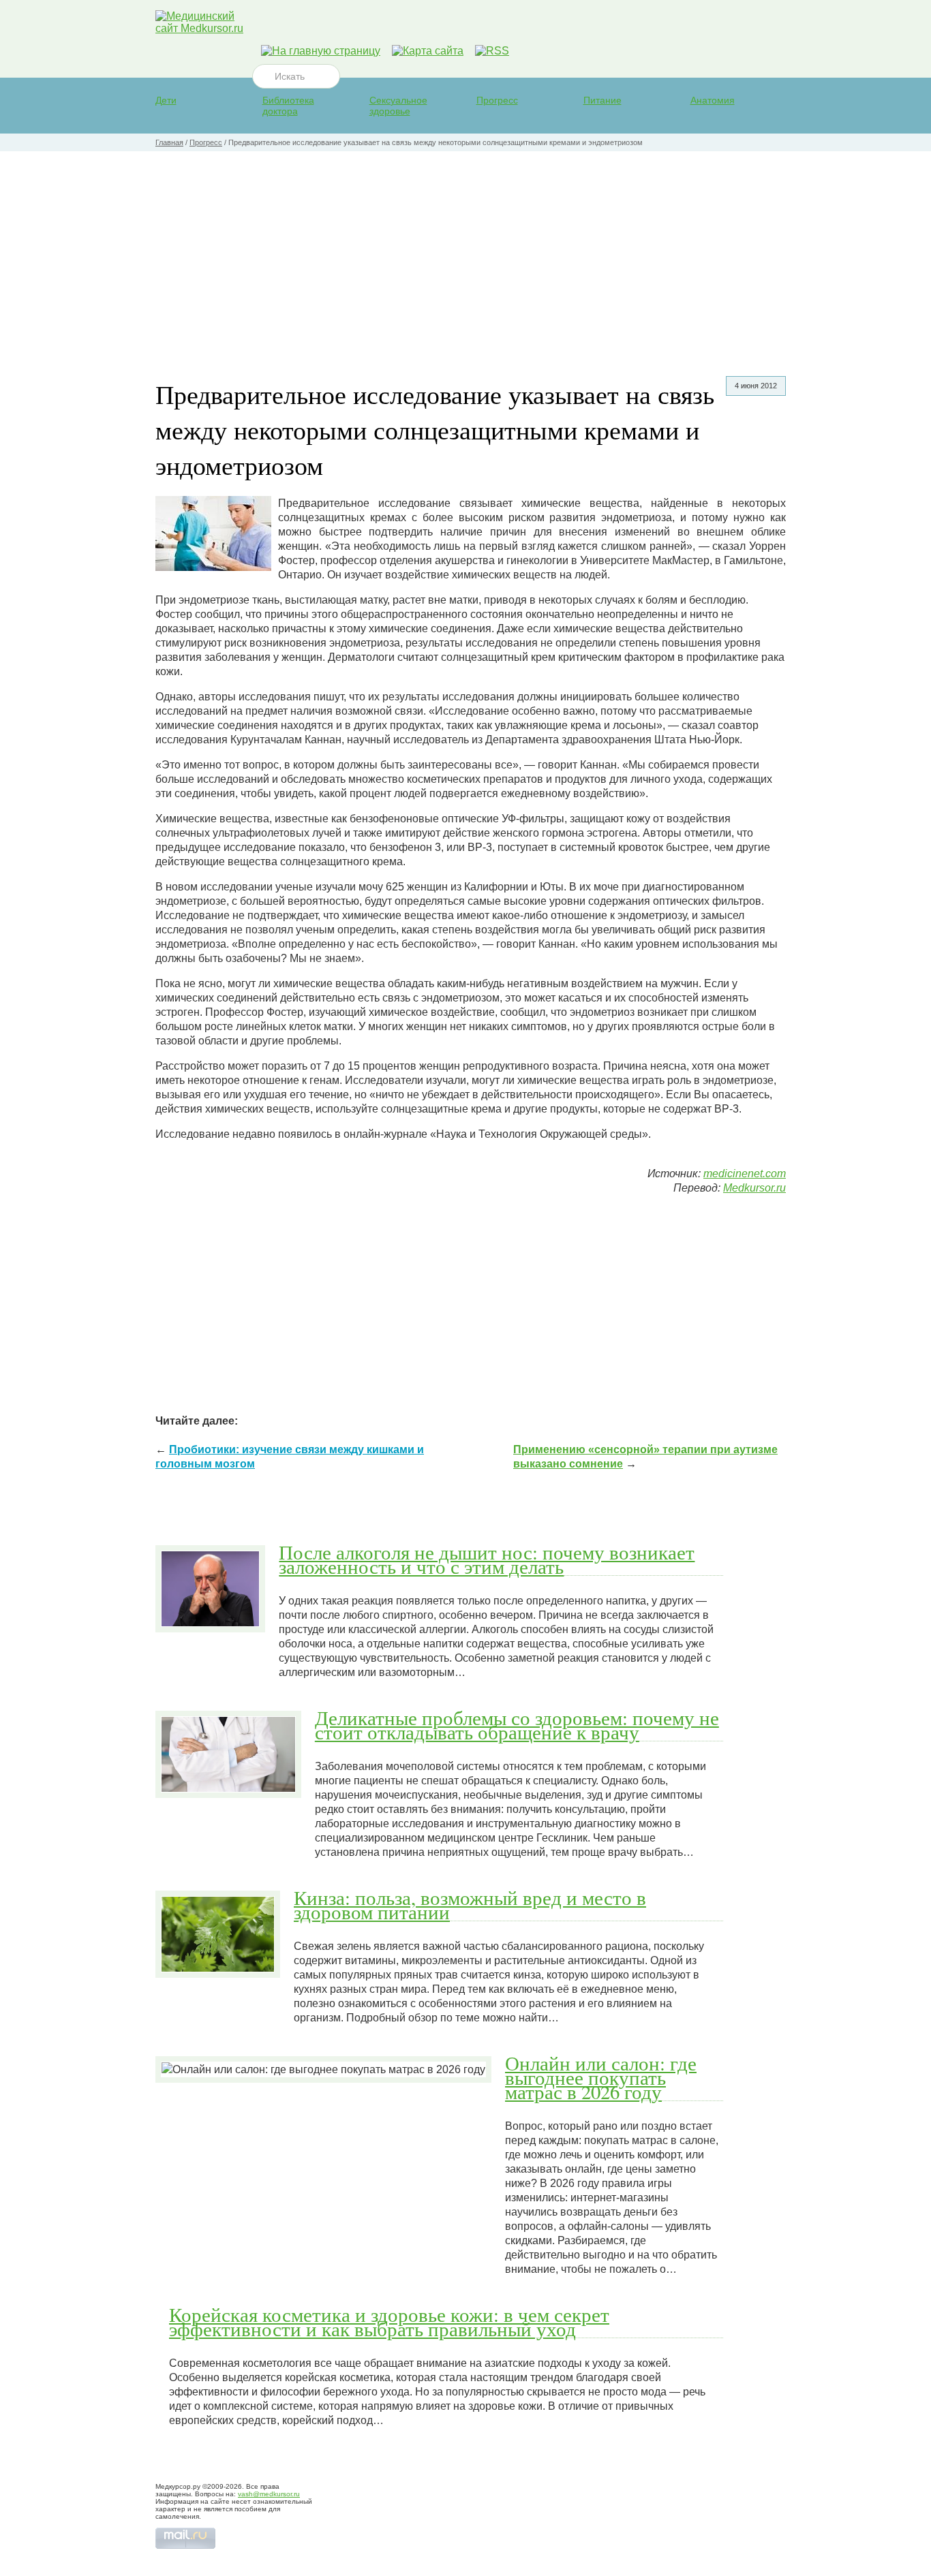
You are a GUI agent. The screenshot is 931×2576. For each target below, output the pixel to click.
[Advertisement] (465, 253)
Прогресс (497, 100)
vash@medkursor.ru (269, 2494)
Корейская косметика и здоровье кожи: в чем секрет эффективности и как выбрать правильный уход (389, 2322)
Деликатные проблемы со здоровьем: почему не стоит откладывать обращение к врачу (517, 1725)
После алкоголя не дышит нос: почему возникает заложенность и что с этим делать (487, 1559)
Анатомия (713, 100)
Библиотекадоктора (288, 106)
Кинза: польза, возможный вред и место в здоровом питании (470, 1905)
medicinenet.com (745, 1174)
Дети (166, 100)
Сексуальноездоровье (398, 106)
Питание (602, 100)
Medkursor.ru (754, 1188)
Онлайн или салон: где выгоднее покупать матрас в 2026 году (601, 2077)
